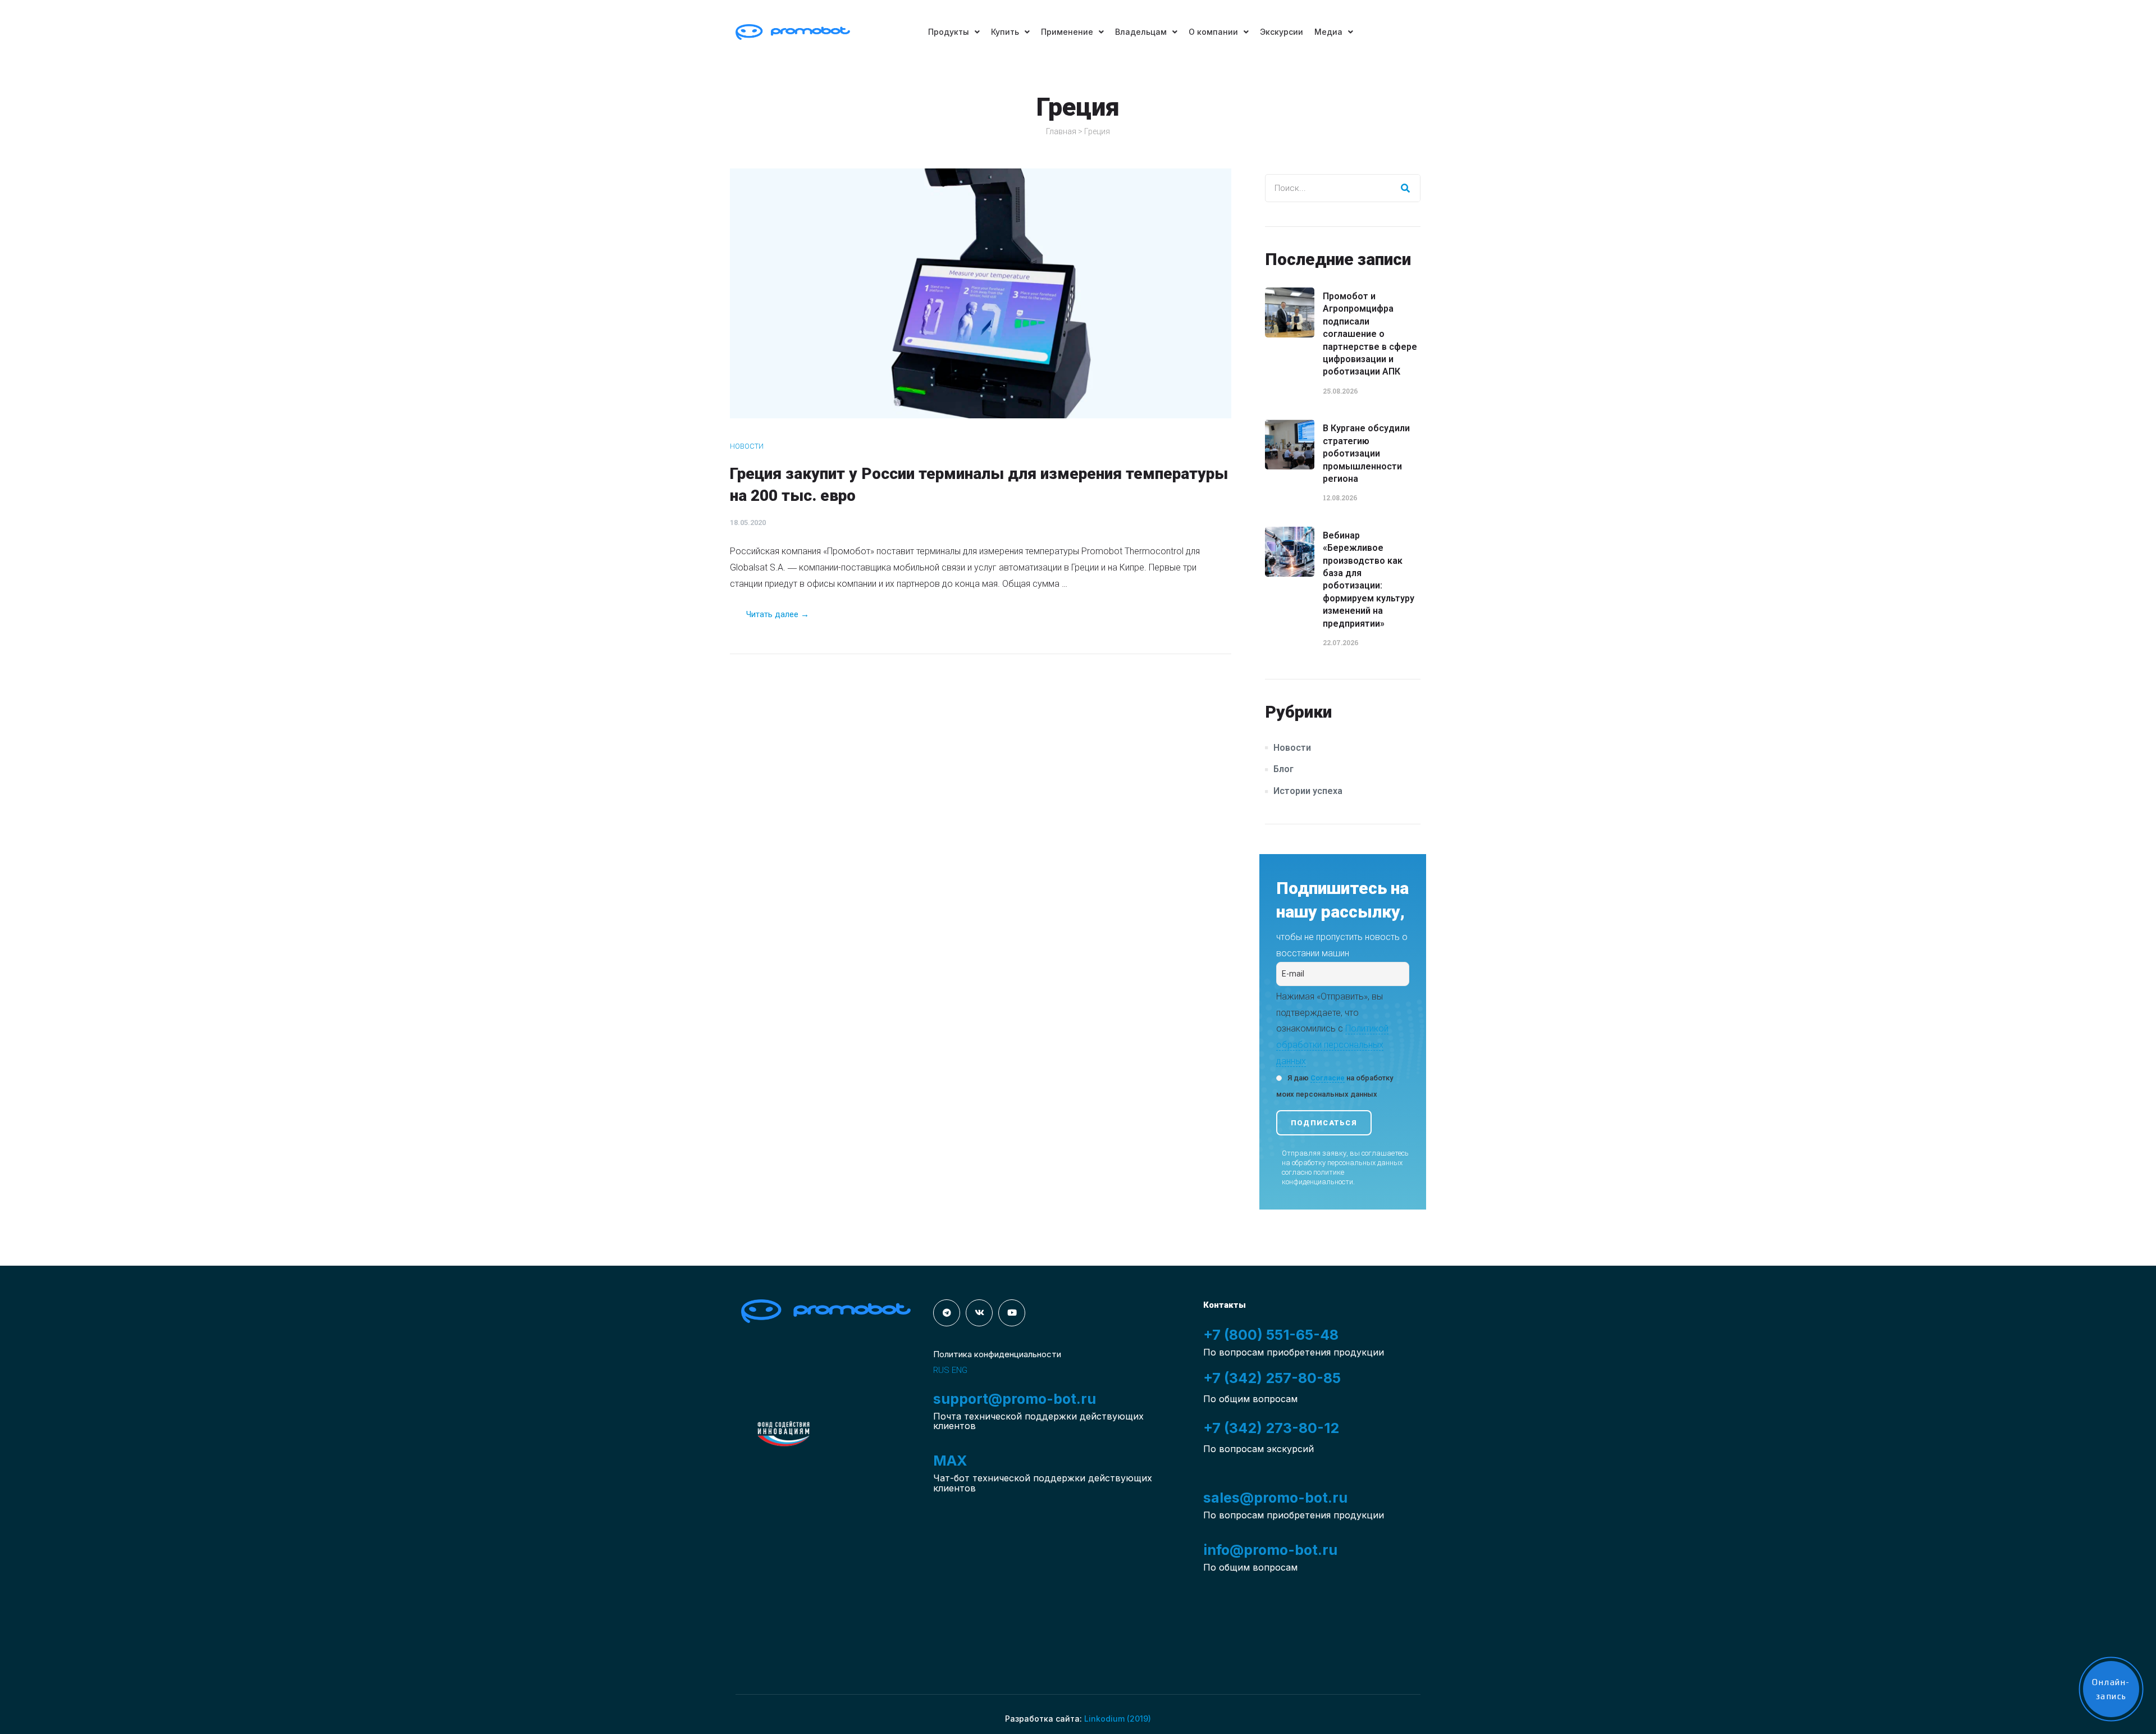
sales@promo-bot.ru (1275, 1498)
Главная (1061, 131)
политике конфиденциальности (1317, 1177)
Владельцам (1141, 32)
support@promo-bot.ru (1015, 1399)
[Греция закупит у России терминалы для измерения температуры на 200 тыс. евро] (981, 293)
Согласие (1328, 1078)
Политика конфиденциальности (997, 1354)
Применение (1067, 32)
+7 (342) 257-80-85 (1272, 1378)
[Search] (1406, 188)
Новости (747, 446)
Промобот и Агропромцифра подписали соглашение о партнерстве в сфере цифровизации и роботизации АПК (1370, 334)
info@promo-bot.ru (1270, 1550)
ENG (960, 1370)
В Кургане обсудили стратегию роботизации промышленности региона (1366, 453)
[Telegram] (947, 1313)
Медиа (1328, 32)
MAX (950, 1461)
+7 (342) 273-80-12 (1271, 1428)
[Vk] (979, 1313)
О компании (1213, 32)
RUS (941, 1370)
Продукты (949, 32)
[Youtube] (1012, 1313)
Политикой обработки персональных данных (1332, 1045)
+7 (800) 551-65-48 (1271, 1335)
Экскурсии (1282, 32)
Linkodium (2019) (1118, 1719)
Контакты (1225, 1305)
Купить (1005, 32)
